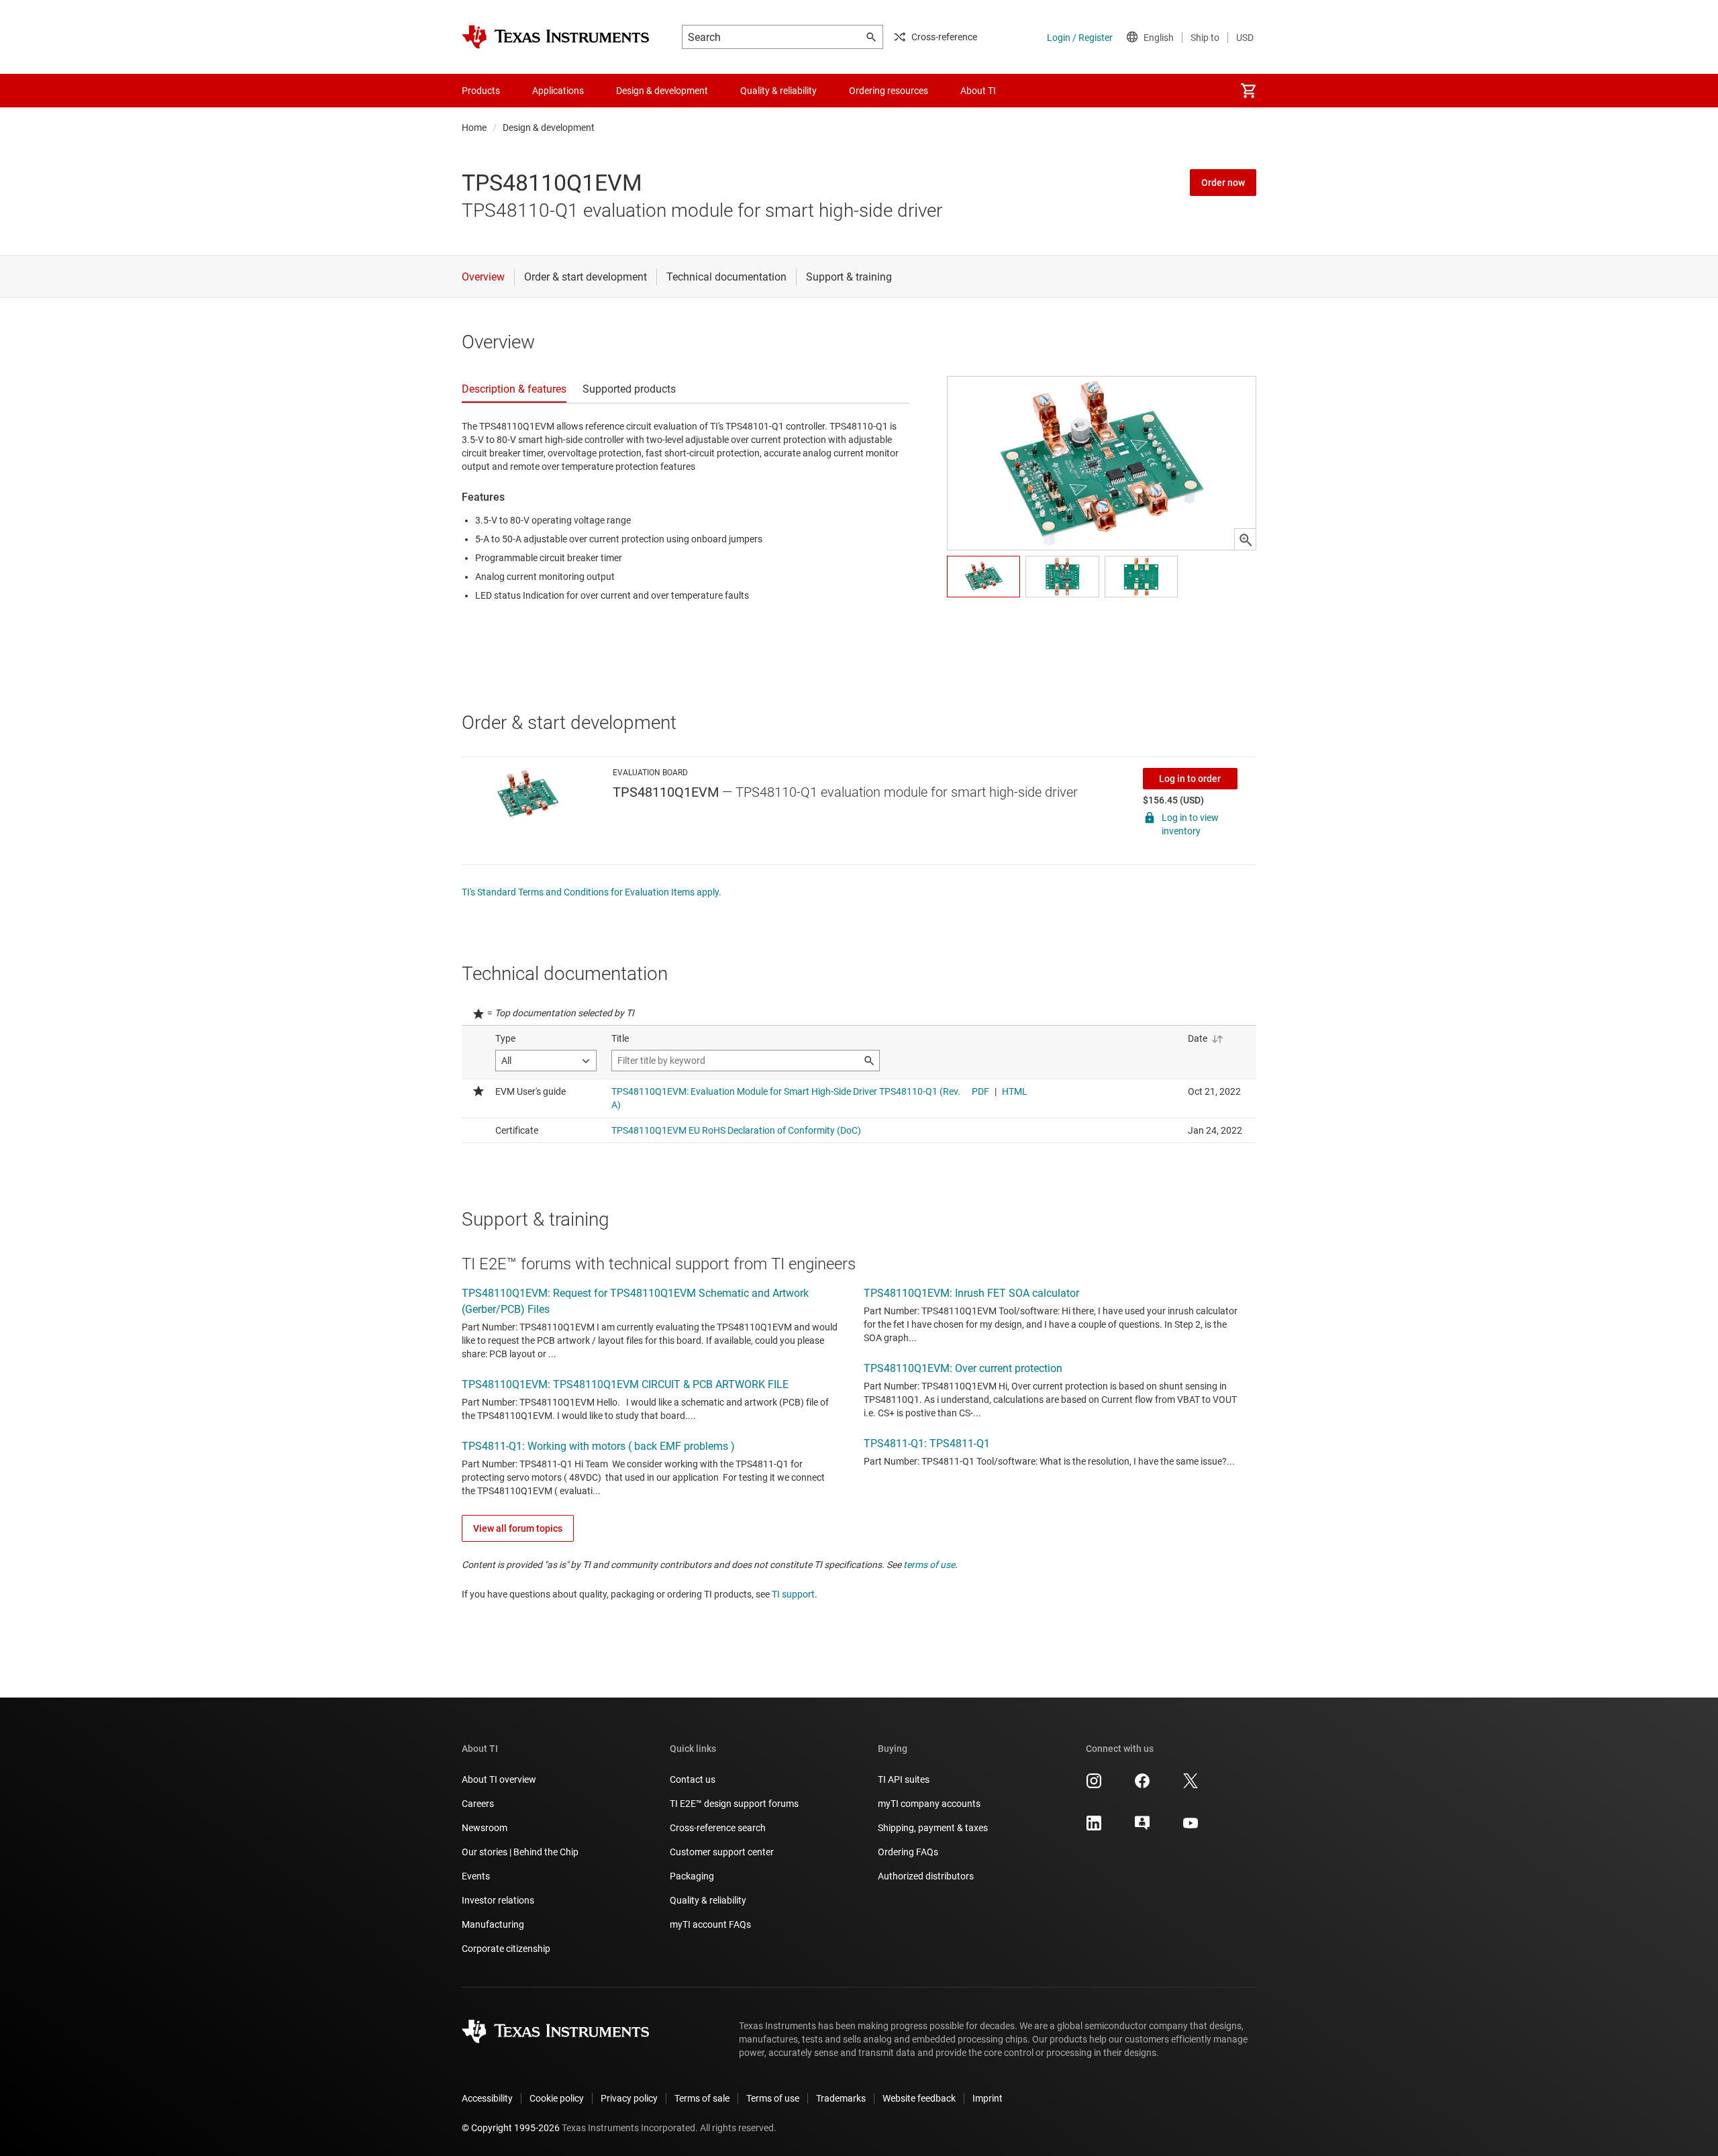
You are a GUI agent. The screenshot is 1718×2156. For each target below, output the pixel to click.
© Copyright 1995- (511, 2128)
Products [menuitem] (481, 91)
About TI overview (499, 1779)
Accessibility (487, 2098)
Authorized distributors (926, 1876)
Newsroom (485, 1828)
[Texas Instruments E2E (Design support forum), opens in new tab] (1142, 1828)
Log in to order (1190, 779)
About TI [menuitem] (978, 91)
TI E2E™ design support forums (734, 1804)
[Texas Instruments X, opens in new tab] (1191, 1785)
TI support (793, 1594)
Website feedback (919, 2098)
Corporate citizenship (506, 1949)
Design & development (549, 128)
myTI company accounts (929, 1804)
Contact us (693, 1779)
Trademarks (841, 2098)
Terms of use (773, 2098)
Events (476, 1876)
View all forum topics (518, 1528)
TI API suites (904, 1779)
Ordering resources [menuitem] (889, 91)
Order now (1223, 183)
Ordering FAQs (908, 1852)
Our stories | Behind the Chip (520, 1852)
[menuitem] (1248, 91)
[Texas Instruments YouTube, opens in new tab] (1191, 1828)
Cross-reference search (718, 1828)
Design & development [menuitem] (662, 91)
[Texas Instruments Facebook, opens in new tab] (1142, 1785)
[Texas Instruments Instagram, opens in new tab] (1094, 1785)
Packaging (692, 1876)
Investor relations (498, 1900)
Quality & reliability (708, 1900)
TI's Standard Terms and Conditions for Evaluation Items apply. (592, 892)
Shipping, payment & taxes (933, 1828)
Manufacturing (493, 1924)
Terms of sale (702, 2098)
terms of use (929, 1565)
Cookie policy (557, 2098)
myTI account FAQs (710, 1924)
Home (474, 128)
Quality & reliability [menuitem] (778, 91)
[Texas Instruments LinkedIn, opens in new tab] (1094, 1828)
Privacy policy (629, 2098)
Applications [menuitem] (558, 91)
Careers (478, 1804)
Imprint (988, 2098)
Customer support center (722, 1852)
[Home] (556, 37)
